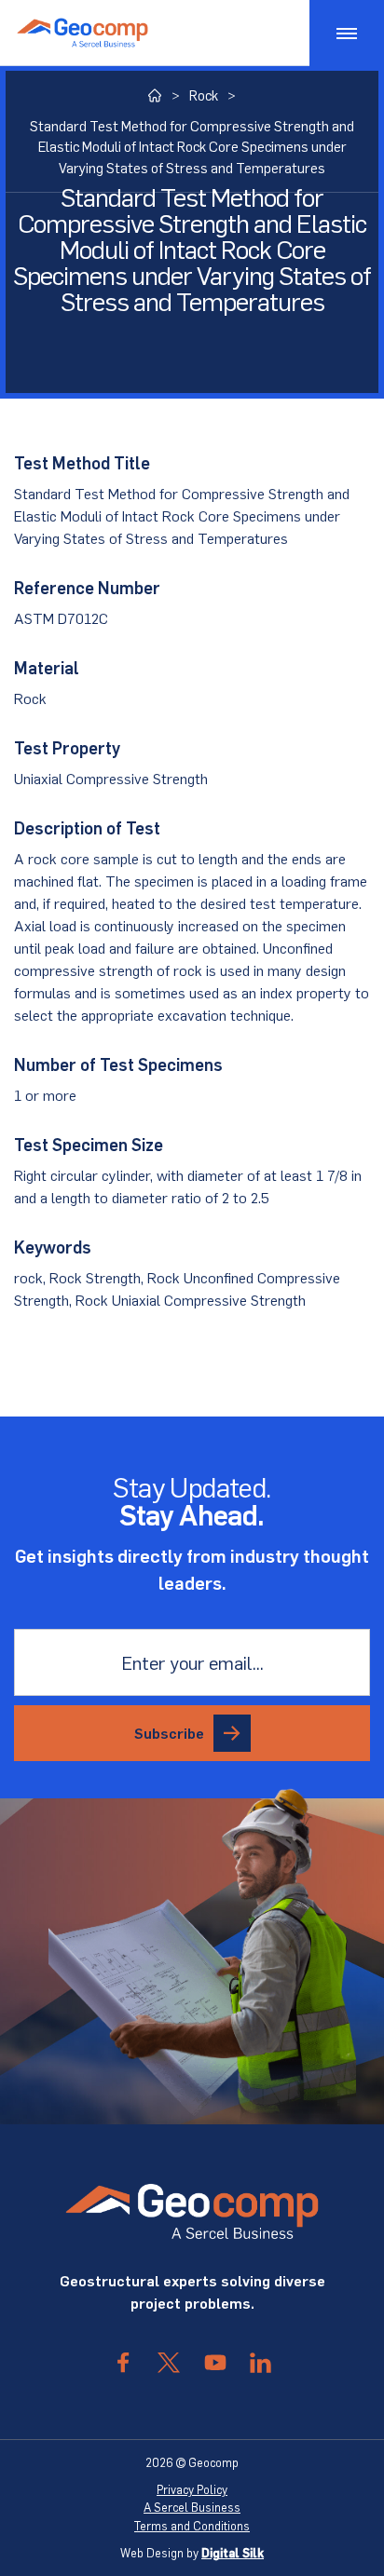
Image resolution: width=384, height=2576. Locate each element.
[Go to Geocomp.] (155, 95)
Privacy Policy (192, 2489)
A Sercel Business (192, 2507)
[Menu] (347, 33)
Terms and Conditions (192, 2526)
